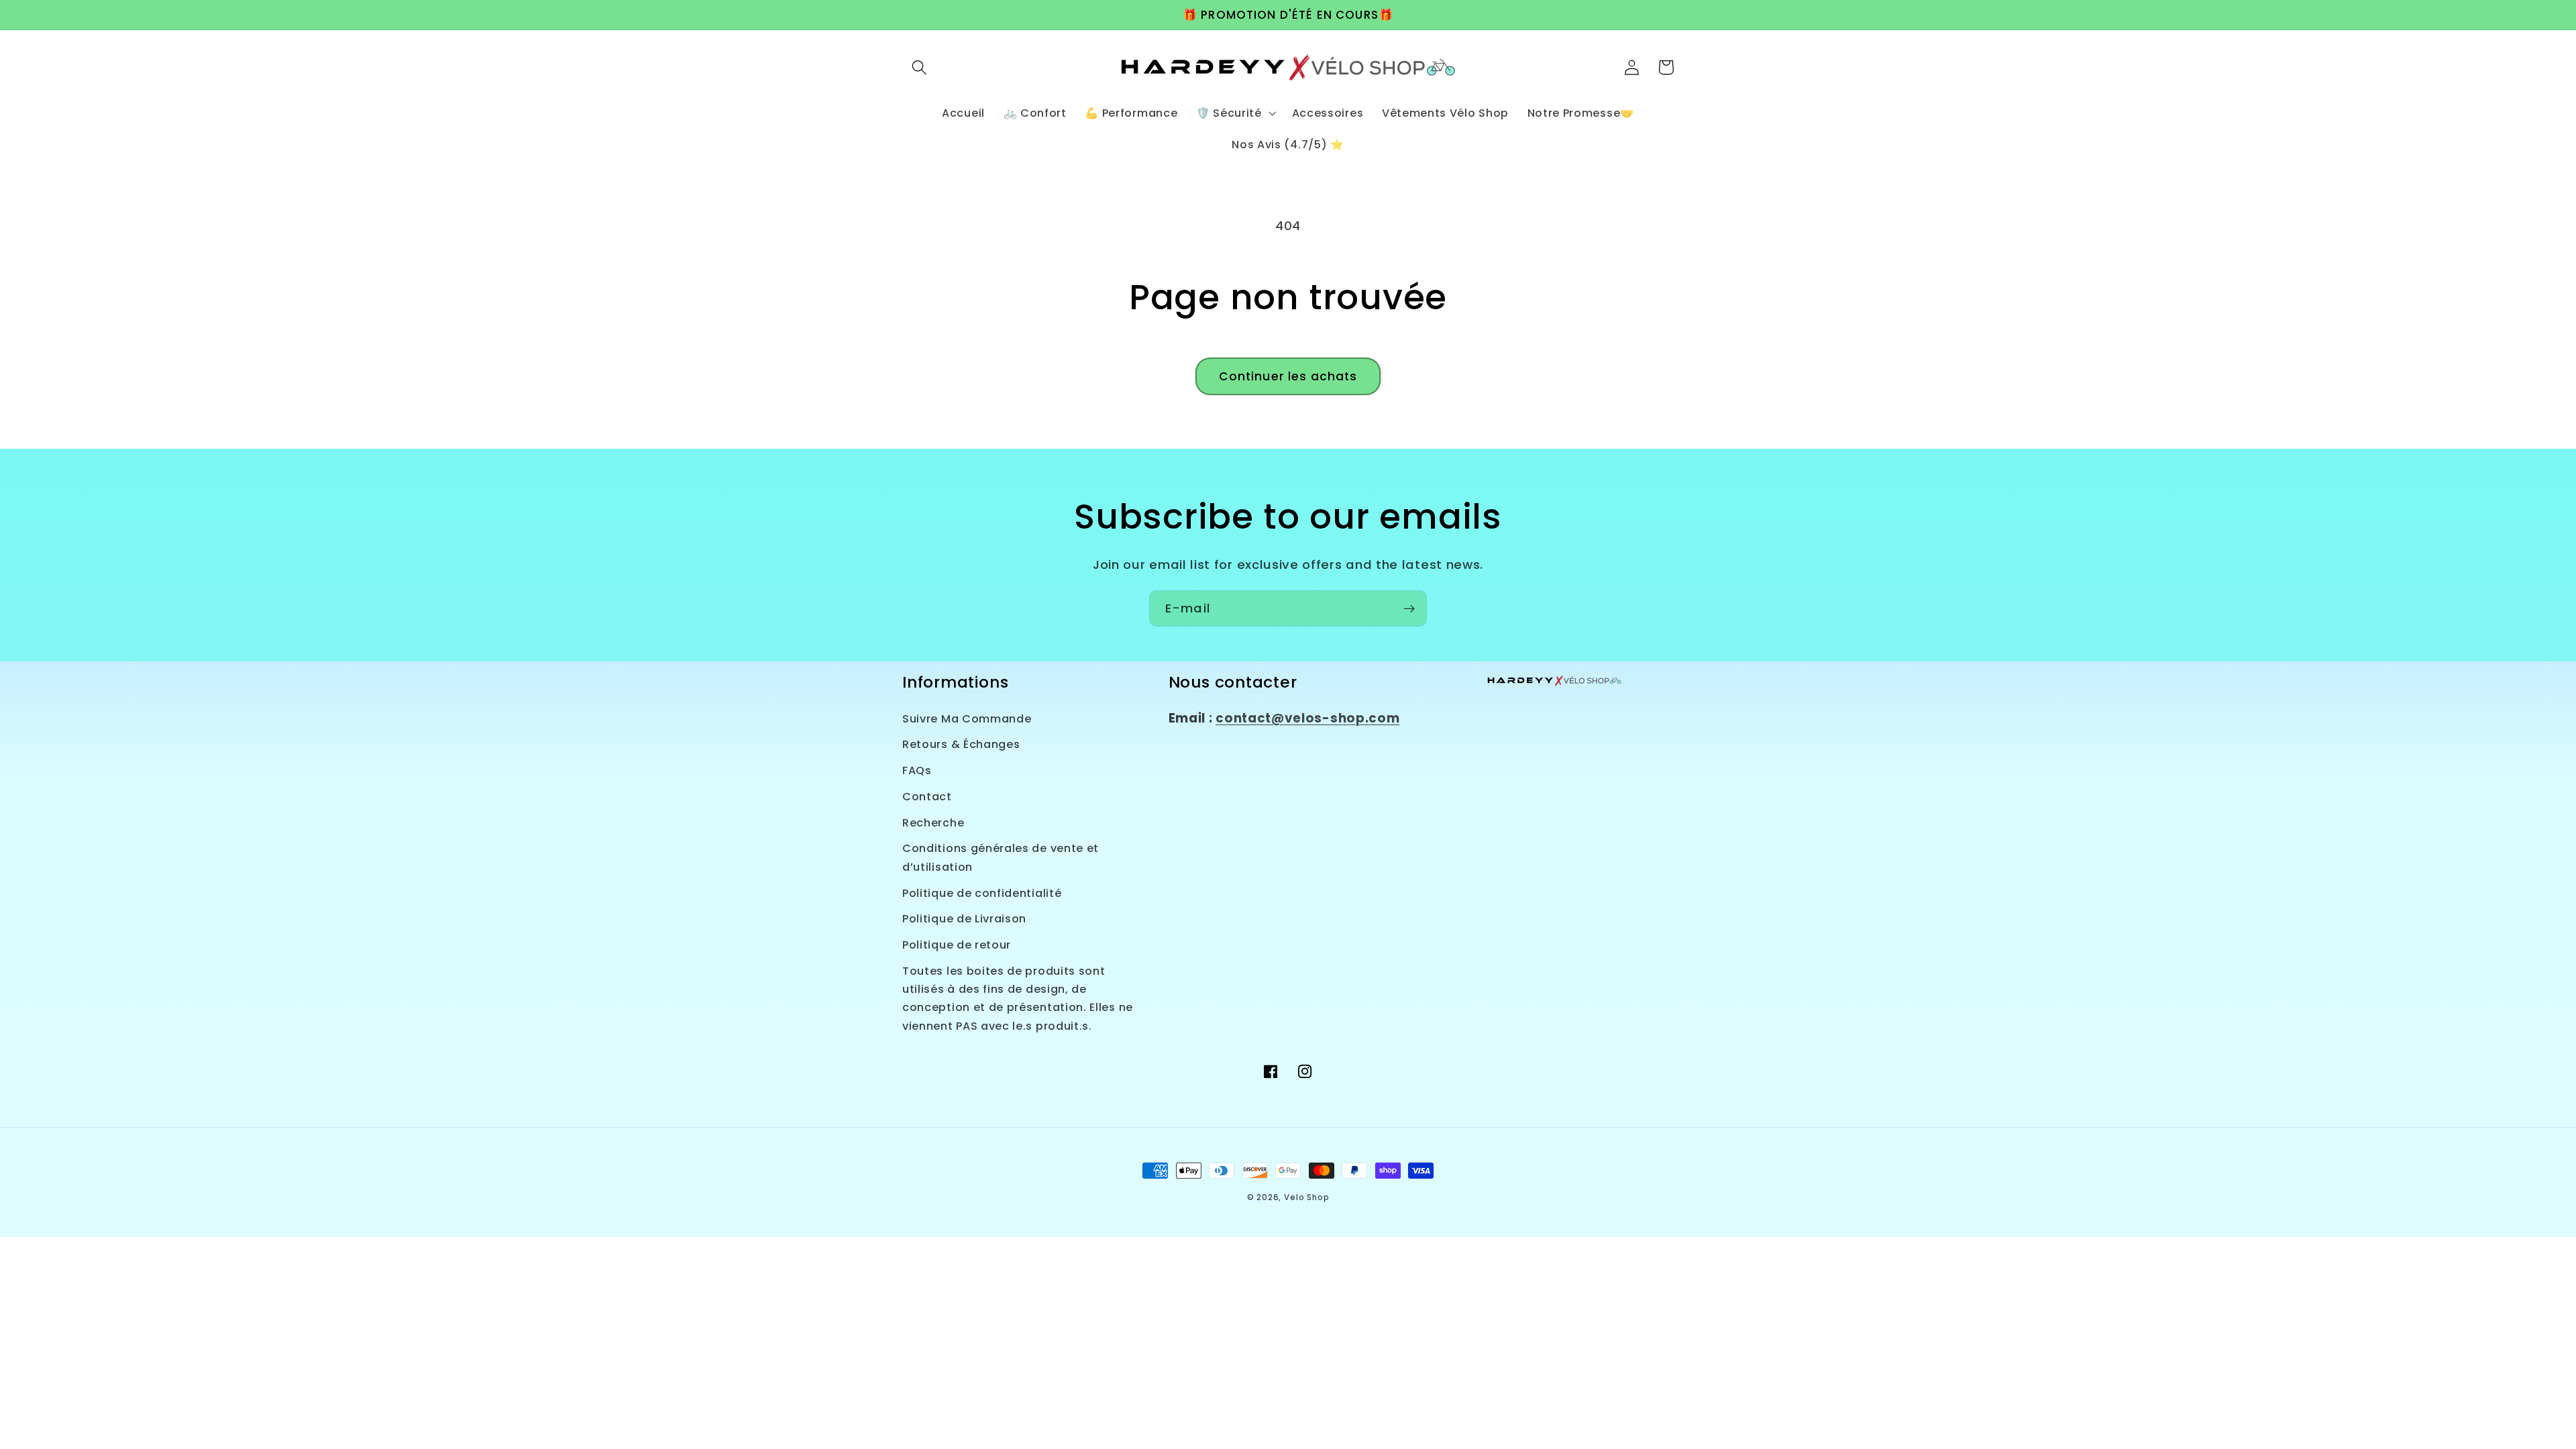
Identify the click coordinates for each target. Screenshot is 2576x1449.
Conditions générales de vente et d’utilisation (1001, 857)
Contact (927, 797)
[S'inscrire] (1409, 608)
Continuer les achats (1288, 376)
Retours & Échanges (961, 744)
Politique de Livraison (964, 919)
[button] (919, 67)
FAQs (917, 770)
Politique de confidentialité (982, 893)
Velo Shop (1306, 1197)
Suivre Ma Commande (967, 719)
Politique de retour (957, 945)
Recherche (933, 823)
